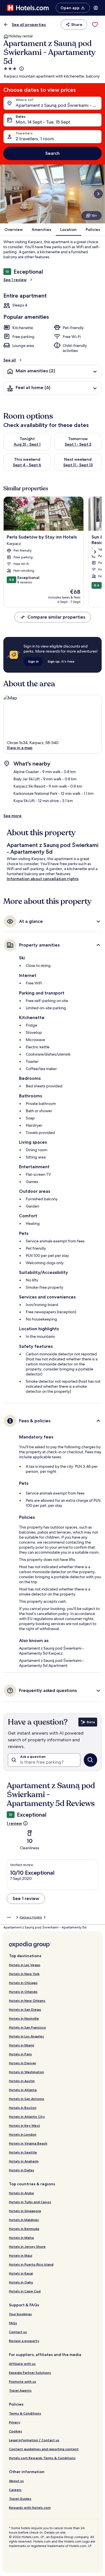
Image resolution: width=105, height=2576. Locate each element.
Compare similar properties (56, 617)
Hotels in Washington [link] (26, 2072)
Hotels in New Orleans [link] (27, 2001)
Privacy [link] (15, 2422)
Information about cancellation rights (43, 879)
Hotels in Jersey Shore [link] (27, 2247)
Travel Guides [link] (20, 2499)
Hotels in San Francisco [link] (27, 2027)
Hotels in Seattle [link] (23, 2152)
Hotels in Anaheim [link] (24, 2161)
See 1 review (15, 280)
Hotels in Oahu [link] (21, 2282)
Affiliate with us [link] (22, 2364)
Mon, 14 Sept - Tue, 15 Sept (43, 122)
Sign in (33, 661)
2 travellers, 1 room (35, 139)
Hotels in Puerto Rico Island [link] (31, 2264)
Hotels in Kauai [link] (21, 2273)
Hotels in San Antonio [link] (27, 2099)
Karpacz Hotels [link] (31, 1917)
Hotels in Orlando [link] (23, 1992)
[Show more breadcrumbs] (9, 1917)
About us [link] (16, 2481)
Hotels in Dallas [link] (22, 2170)
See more (12, 816)
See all (10, 360)
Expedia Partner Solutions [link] (30, 2373)
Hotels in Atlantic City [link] (27, 2117)
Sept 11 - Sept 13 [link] (78, 465)
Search (53, 153)
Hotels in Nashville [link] (24, 2018)
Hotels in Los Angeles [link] (26, 2036)
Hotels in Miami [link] (22, 2045)
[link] (95, 25)
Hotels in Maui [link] (21, 2255)
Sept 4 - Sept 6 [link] (27, 465)
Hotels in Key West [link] (25, 2125)
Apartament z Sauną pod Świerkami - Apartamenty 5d (59, 105)
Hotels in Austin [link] (22, 2081)
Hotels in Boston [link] (23, 2108)
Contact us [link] (18, 2332)
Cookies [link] (16, 2431)
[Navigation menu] (96, 8)
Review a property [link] (24, 2341)
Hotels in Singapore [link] (25, 2211)
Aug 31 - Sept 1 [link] (27, 444)
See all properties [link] (29, 25)
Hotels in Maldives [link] (24, 2220)
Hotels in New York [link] (24, 1974)
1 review (14, 1823)
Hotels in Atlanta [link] (23, 2090)
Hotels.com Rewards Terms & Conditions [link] (42, 2458)
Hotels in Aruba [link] (21, 2193)
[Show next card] (98, 194)
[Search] (90, 1760)
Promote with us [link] (23, 2381)
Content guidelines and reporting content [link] (44, 2449)
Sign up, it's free (61, 661)
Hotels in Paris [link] (20, 2054)
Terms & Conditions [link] (25, 2413)
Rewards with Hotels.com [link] (30, 2508)
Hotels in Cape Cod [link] (25, 2291)
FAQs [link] (13, 2323)
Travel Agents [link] (20, 2390)
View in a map (20, 748)
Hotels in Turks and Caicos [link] (30, 2202)
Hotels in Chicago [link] (23, 1983)
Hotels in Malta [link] (21, 2238)
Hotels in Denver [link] (23, 2063)
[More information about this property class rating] (21, 69)
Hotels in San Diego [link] (25, 2009)
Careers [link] (15, 2490)
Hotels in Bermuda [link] (24, 2229)
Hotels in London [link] (23, 2134)
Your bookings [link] (20, 2314)
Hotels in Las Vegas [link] (25, 1965)
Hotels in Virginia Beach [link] (28, 2143)
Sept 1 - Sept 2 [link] (78, 444)
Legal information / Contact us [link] (34, 2440)
